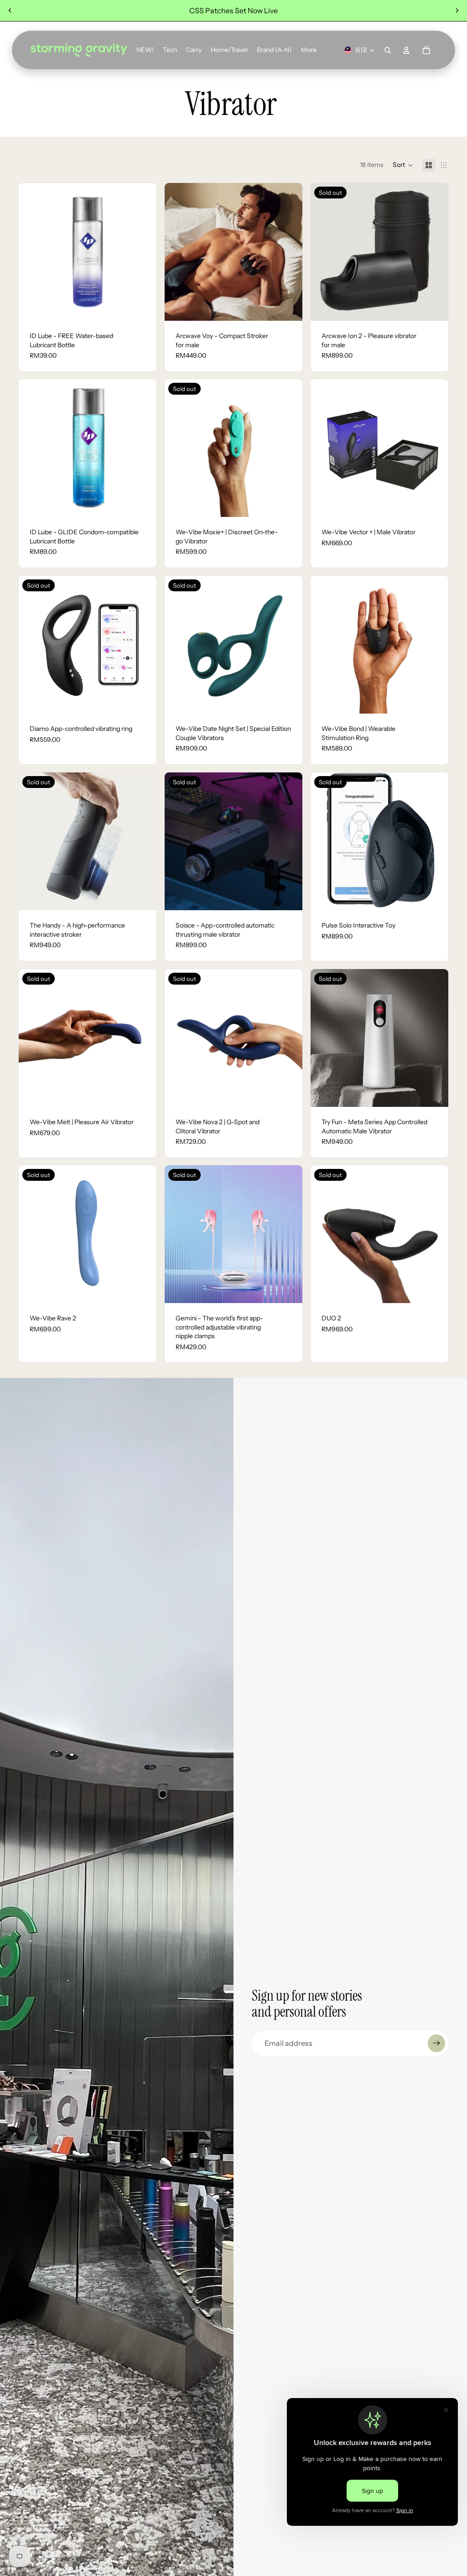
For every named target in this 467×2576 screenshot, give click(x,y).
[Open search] (388, 50)
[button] (403, 165)
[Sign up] (436, 2043)
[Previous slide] (10, 10)
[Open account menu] (406, 50)
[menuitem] (309, 50)
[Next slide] (457, 10)
